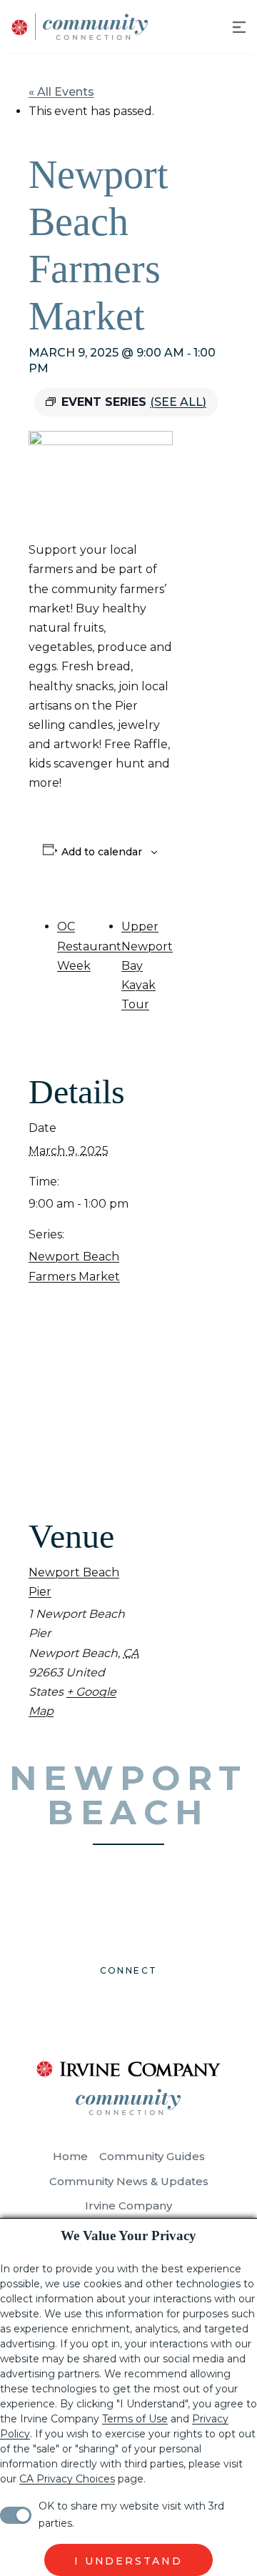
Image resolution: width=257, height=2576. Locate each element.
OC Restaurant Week (89, 946)
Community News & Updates (129, 2181)
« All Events (61, 92)
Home (70, 2156)
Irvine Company (128, 2205)
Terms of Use (135, 2419)
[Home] (74, 27)
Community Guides (152, 2156)
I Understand (128, 2561)
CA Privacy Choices (67, 2479)
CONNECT (129, 1970)
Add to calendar (102, 852)
